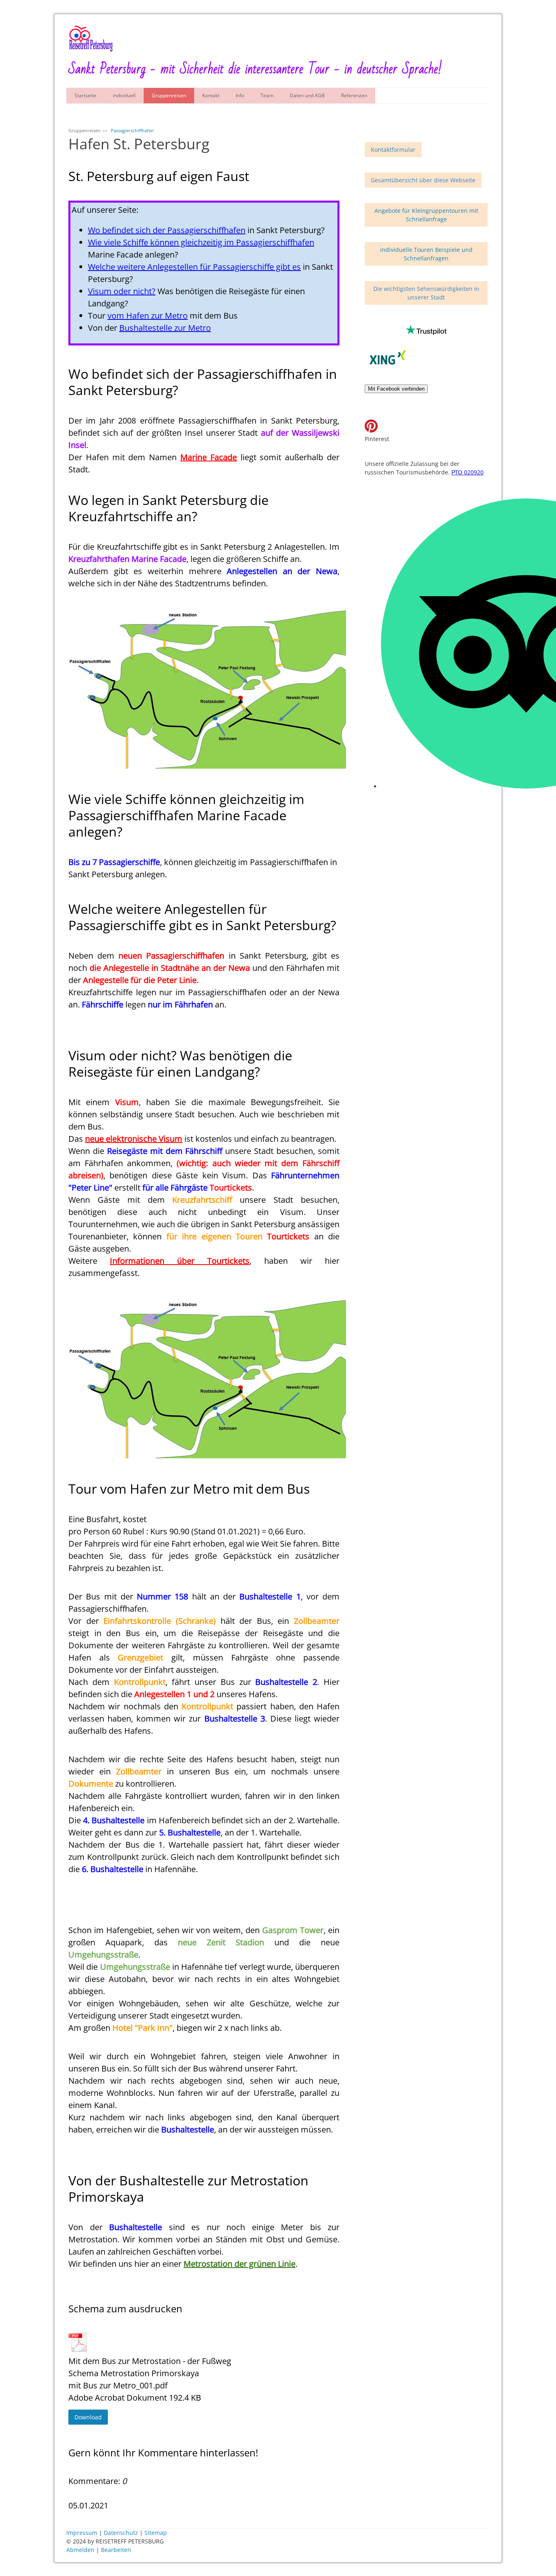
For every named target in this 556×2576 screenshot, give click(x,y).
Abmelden (81, 2550)
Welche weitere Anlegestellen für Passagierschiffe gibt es (194, 267)
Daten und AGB (307, 95)
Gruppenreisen (169, 95)
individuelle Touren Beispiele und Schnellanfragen (426, 254)
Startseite (85, 95)
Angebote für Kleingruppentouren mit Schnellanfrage (426, 215)
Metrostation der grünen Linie (240, 2264)
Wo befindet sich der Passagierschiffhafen (167, 230)
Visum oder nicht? (122, 291)
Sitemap (156, 2533)
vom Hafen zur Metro (148, 316)
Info (240, 95)
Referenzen (354, 95)
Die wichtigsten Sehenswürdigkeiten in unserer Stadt (426, 293)
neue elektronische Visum (134, 1139)
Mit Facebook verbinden (396, 389)
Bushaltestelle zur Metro (165, 328)
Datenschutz (121, 2533)
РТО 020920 (467, 472)
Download (88, 2417)
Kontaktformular (393, 150)
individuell (124, 95)
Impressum (82, 2533)
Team (267, 95)
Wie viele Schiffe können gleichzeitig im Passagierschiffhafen (201, 242)
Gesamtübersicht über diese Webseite (423, 180)
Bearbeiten (116, 2550)
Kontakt (211, 95)
